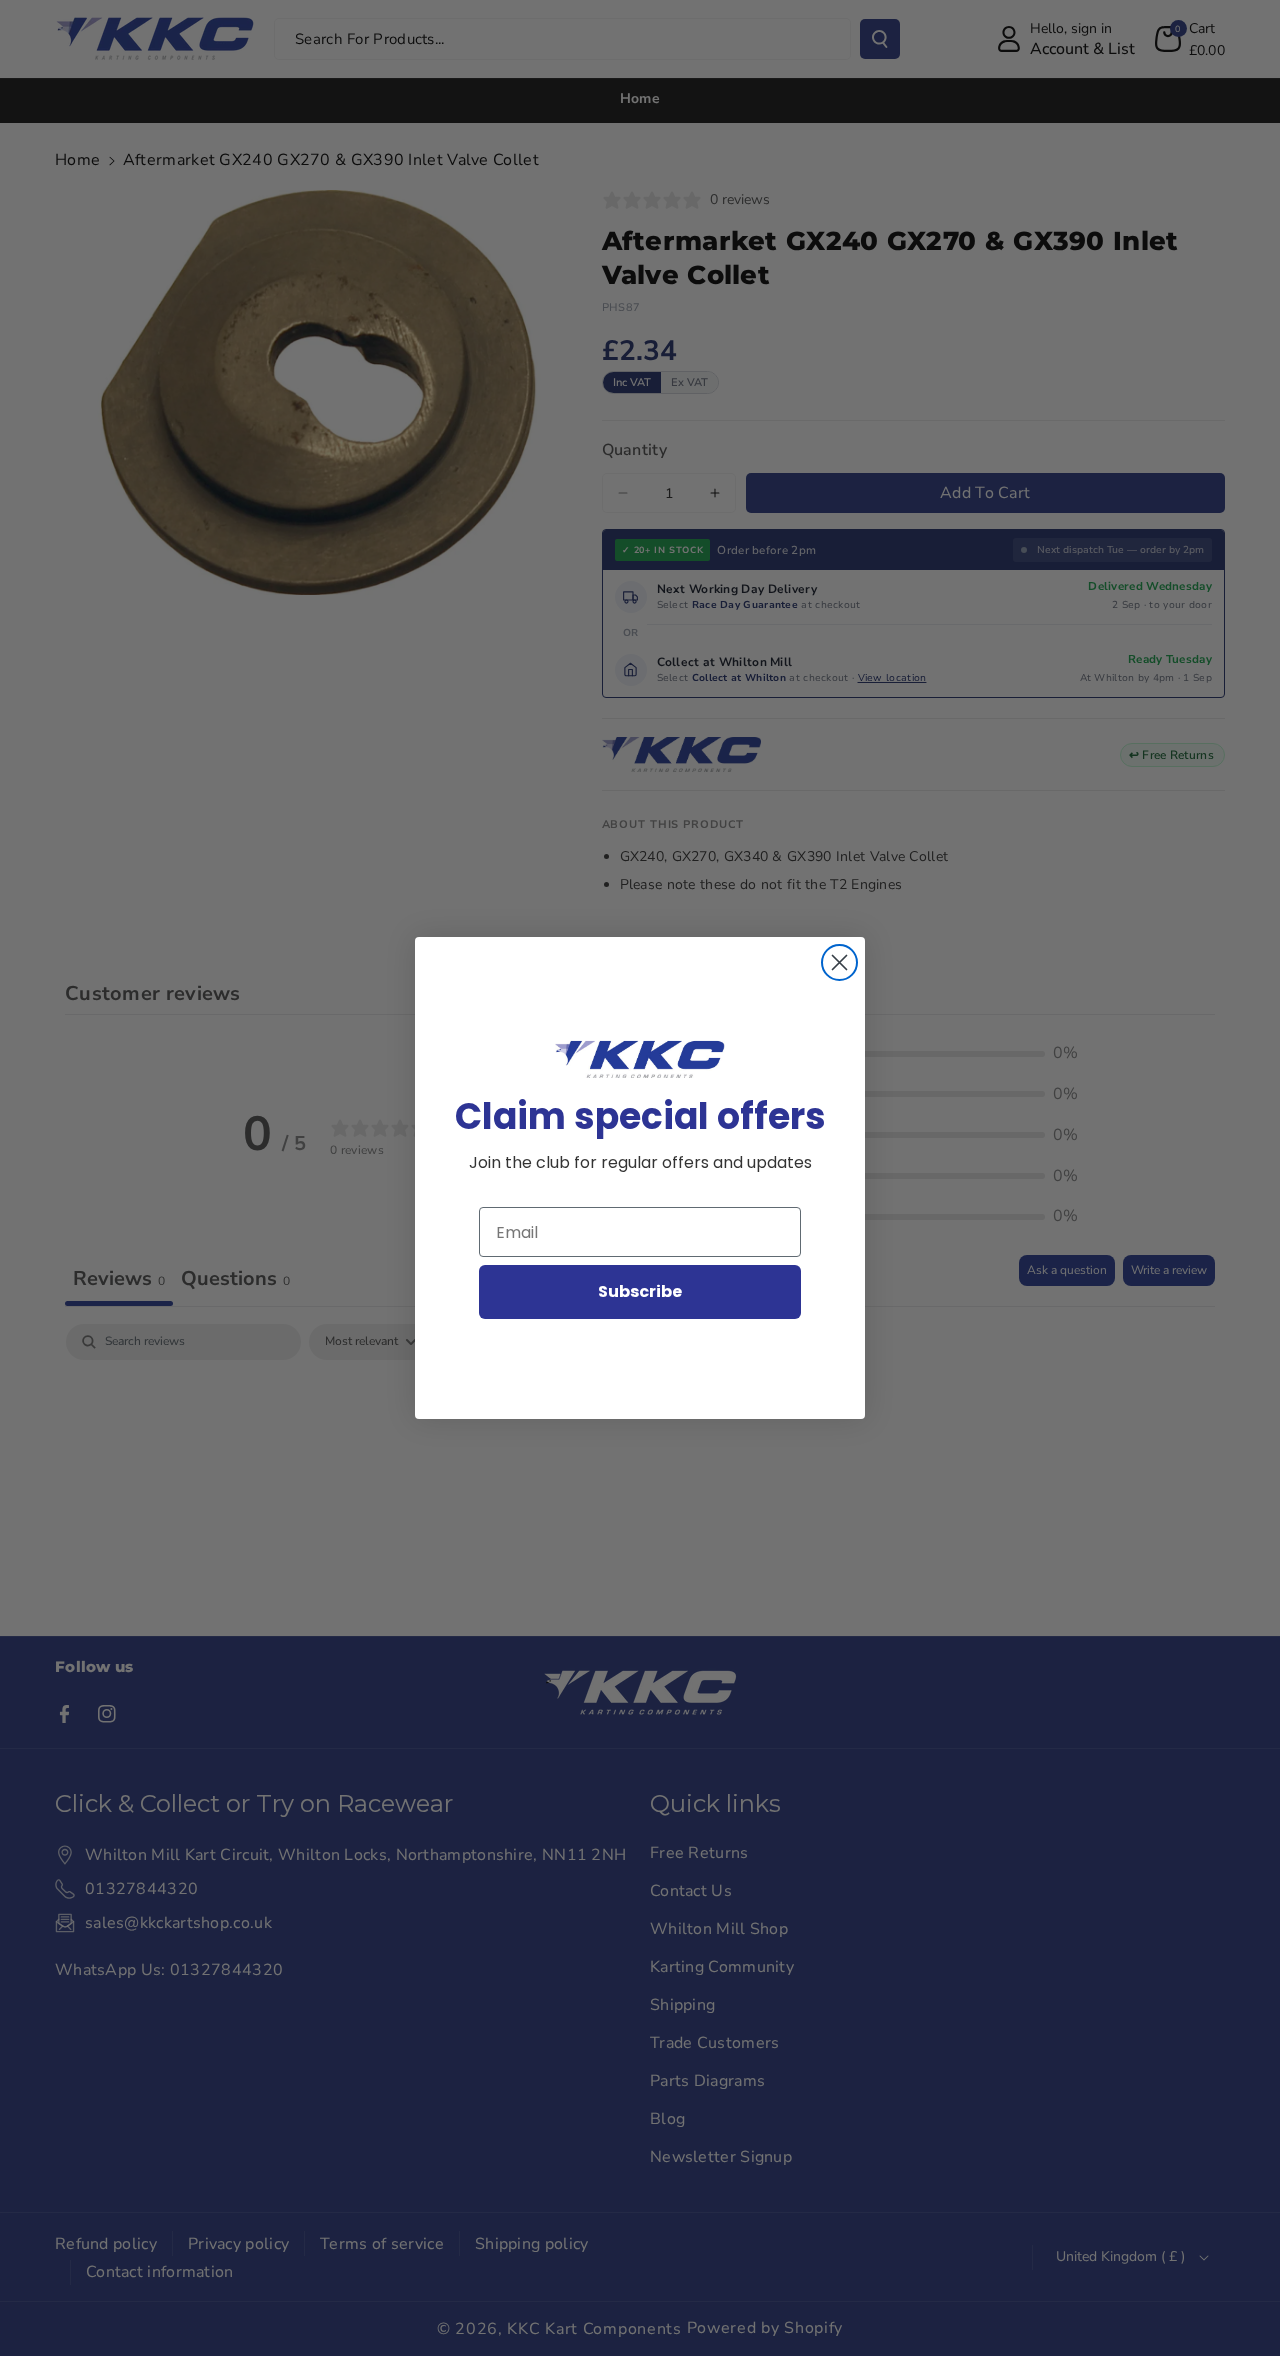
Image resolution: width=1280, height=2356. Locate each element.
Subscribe (640, 1291)
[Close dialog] (839, 962)
